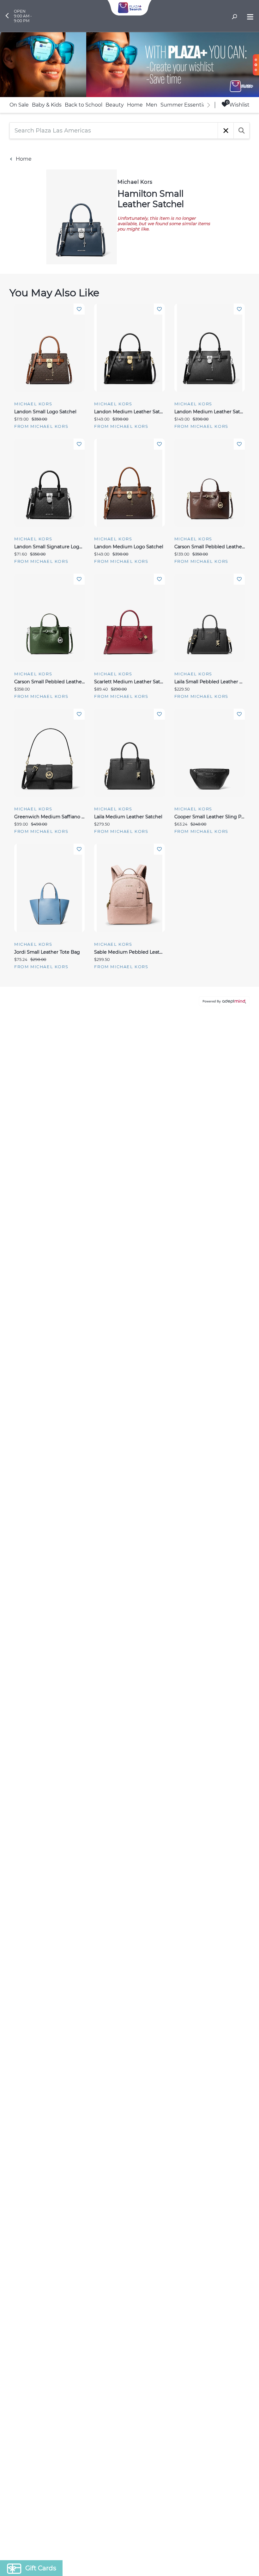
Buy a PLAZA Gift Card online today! (186, 1333)
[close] (245, 1205)
